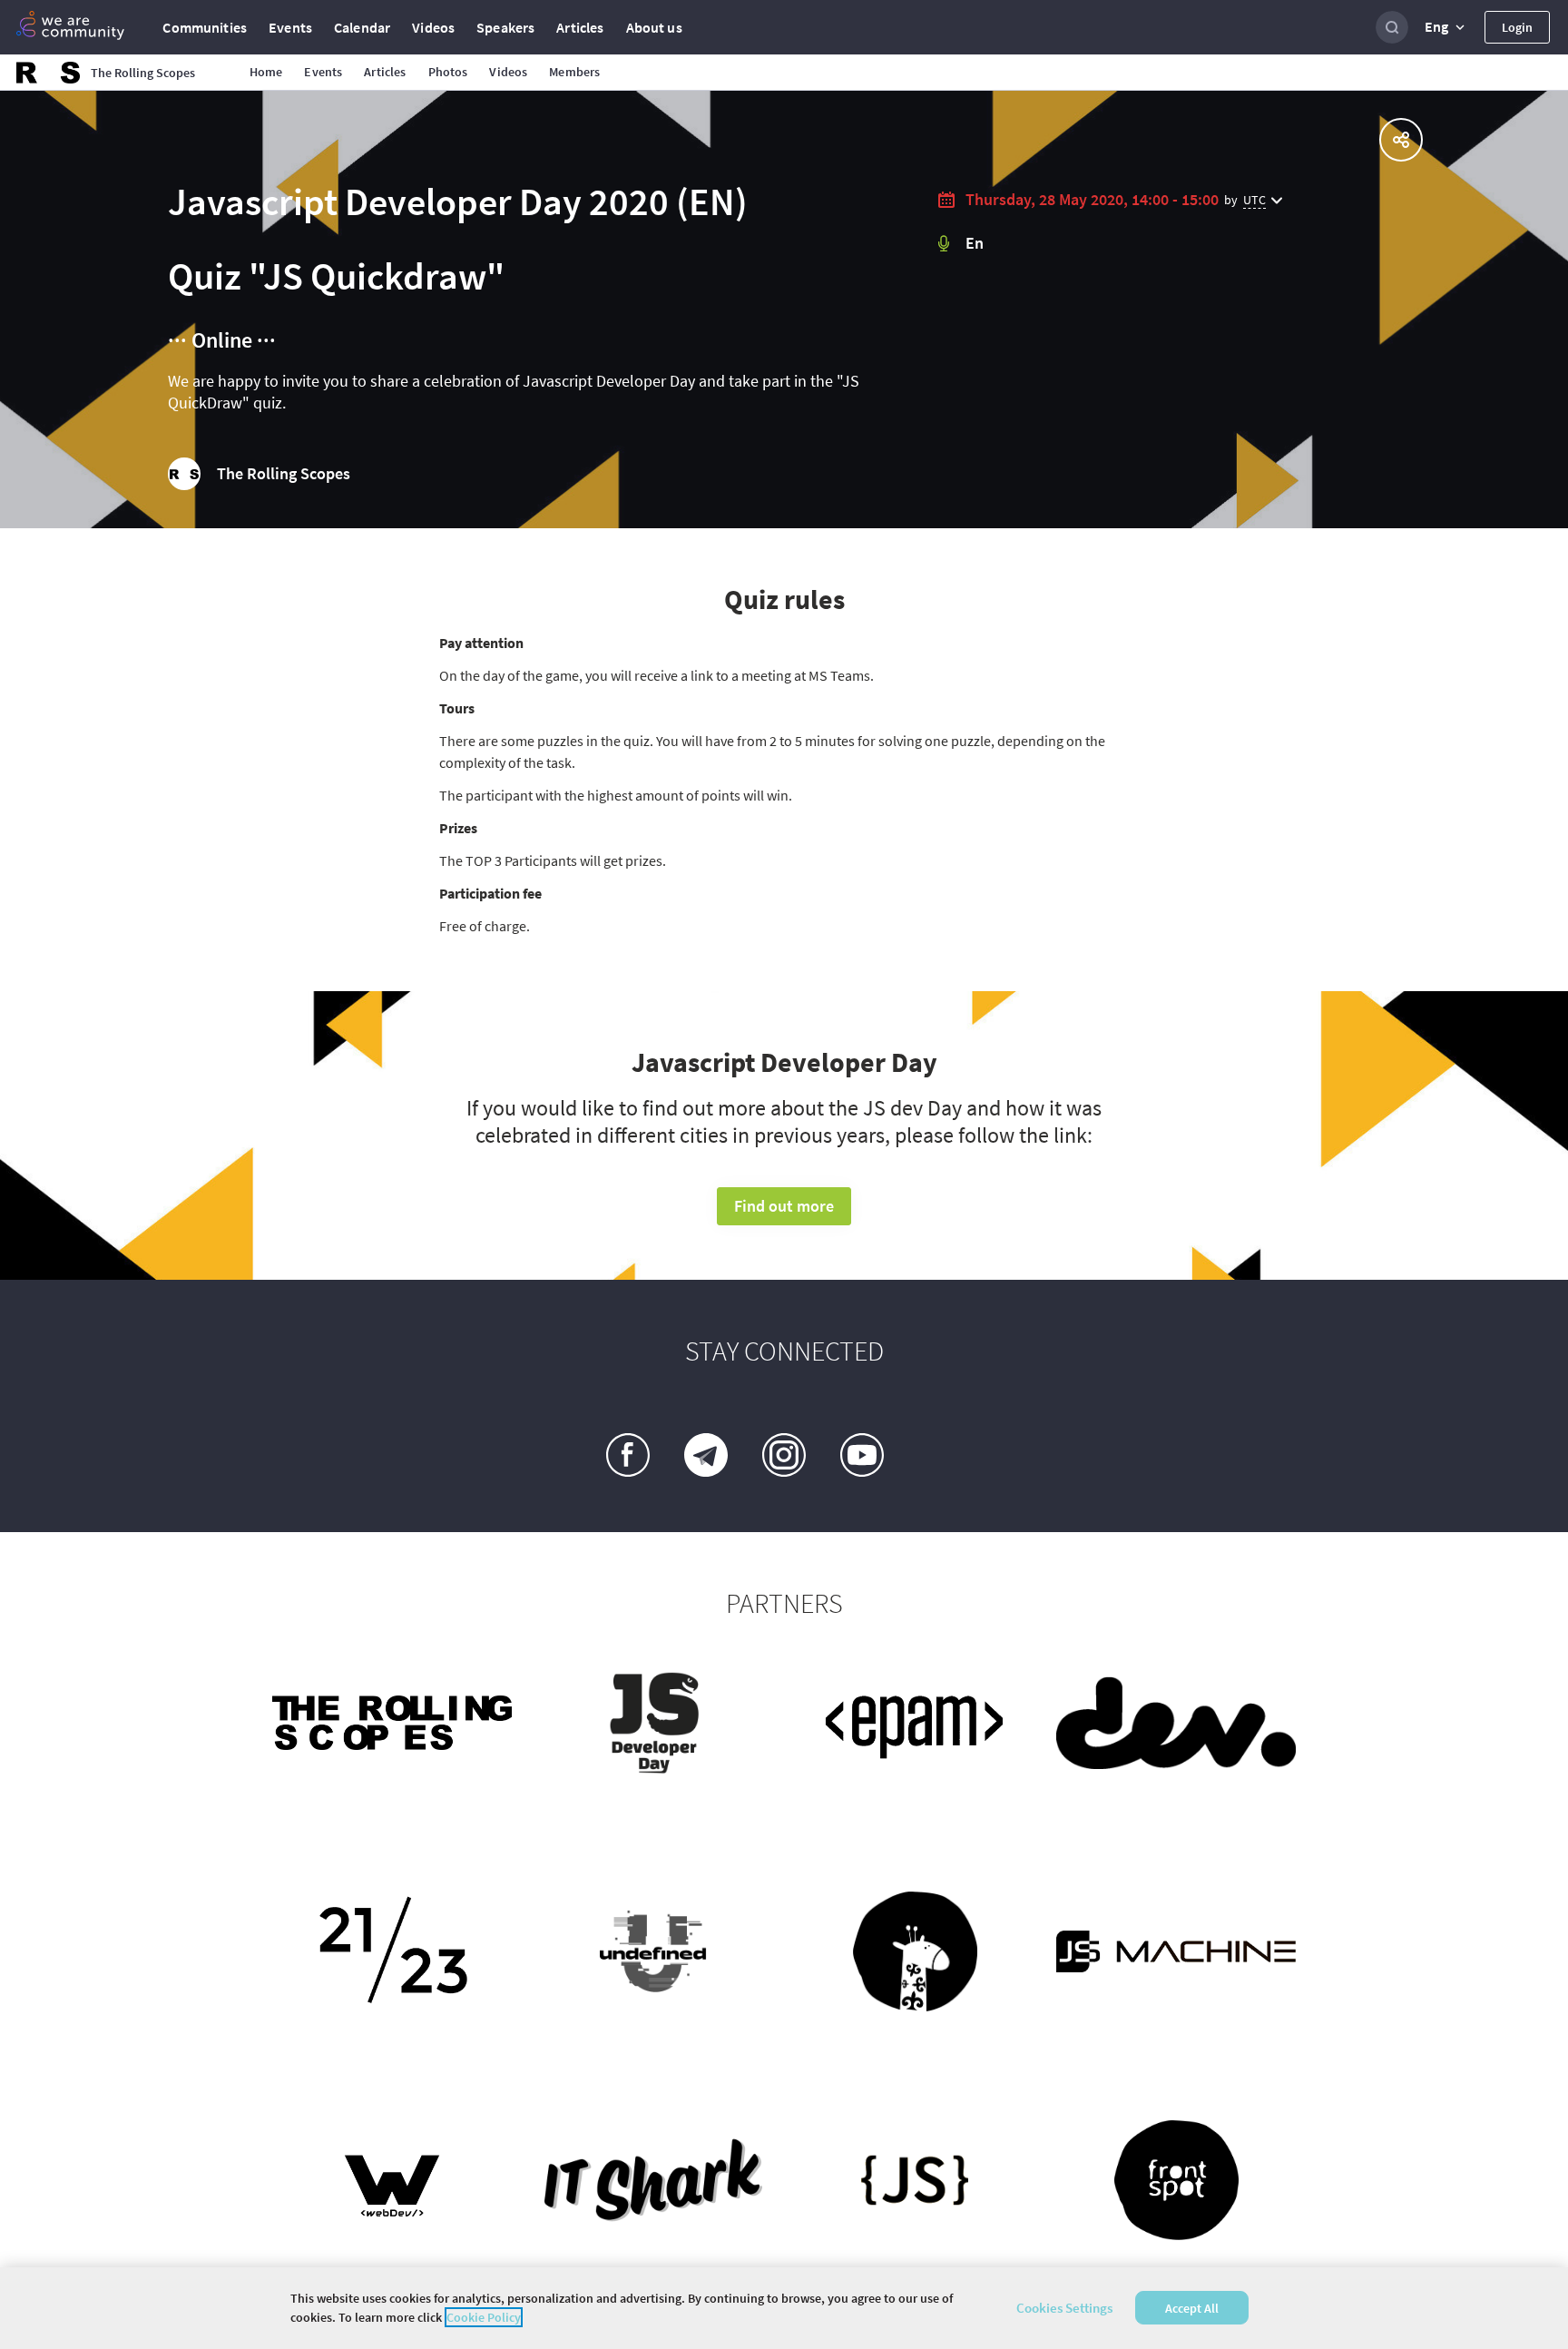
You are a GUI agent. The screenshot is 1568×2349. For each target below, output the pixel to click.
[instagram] (784, 1455)
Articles (580, 27)
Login (1517, 27)
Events (290, 27)
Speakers (505, 27)
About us (654, 27)
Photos (448, 72)
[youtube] (862, 1455)
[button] (1446, 27)
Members (574, 72)
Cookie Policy (484, 2317)
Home (266, 72)
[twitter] (940, 1455)
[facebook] (628, 1455)
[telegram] (706, 1455)
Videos (433, 27)
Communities (205, 27)
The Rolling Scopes (284, 473)
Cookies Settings (1064, 2308)
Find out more (784, 1206)
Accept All (1192, 2308)
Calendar (362, 27)
